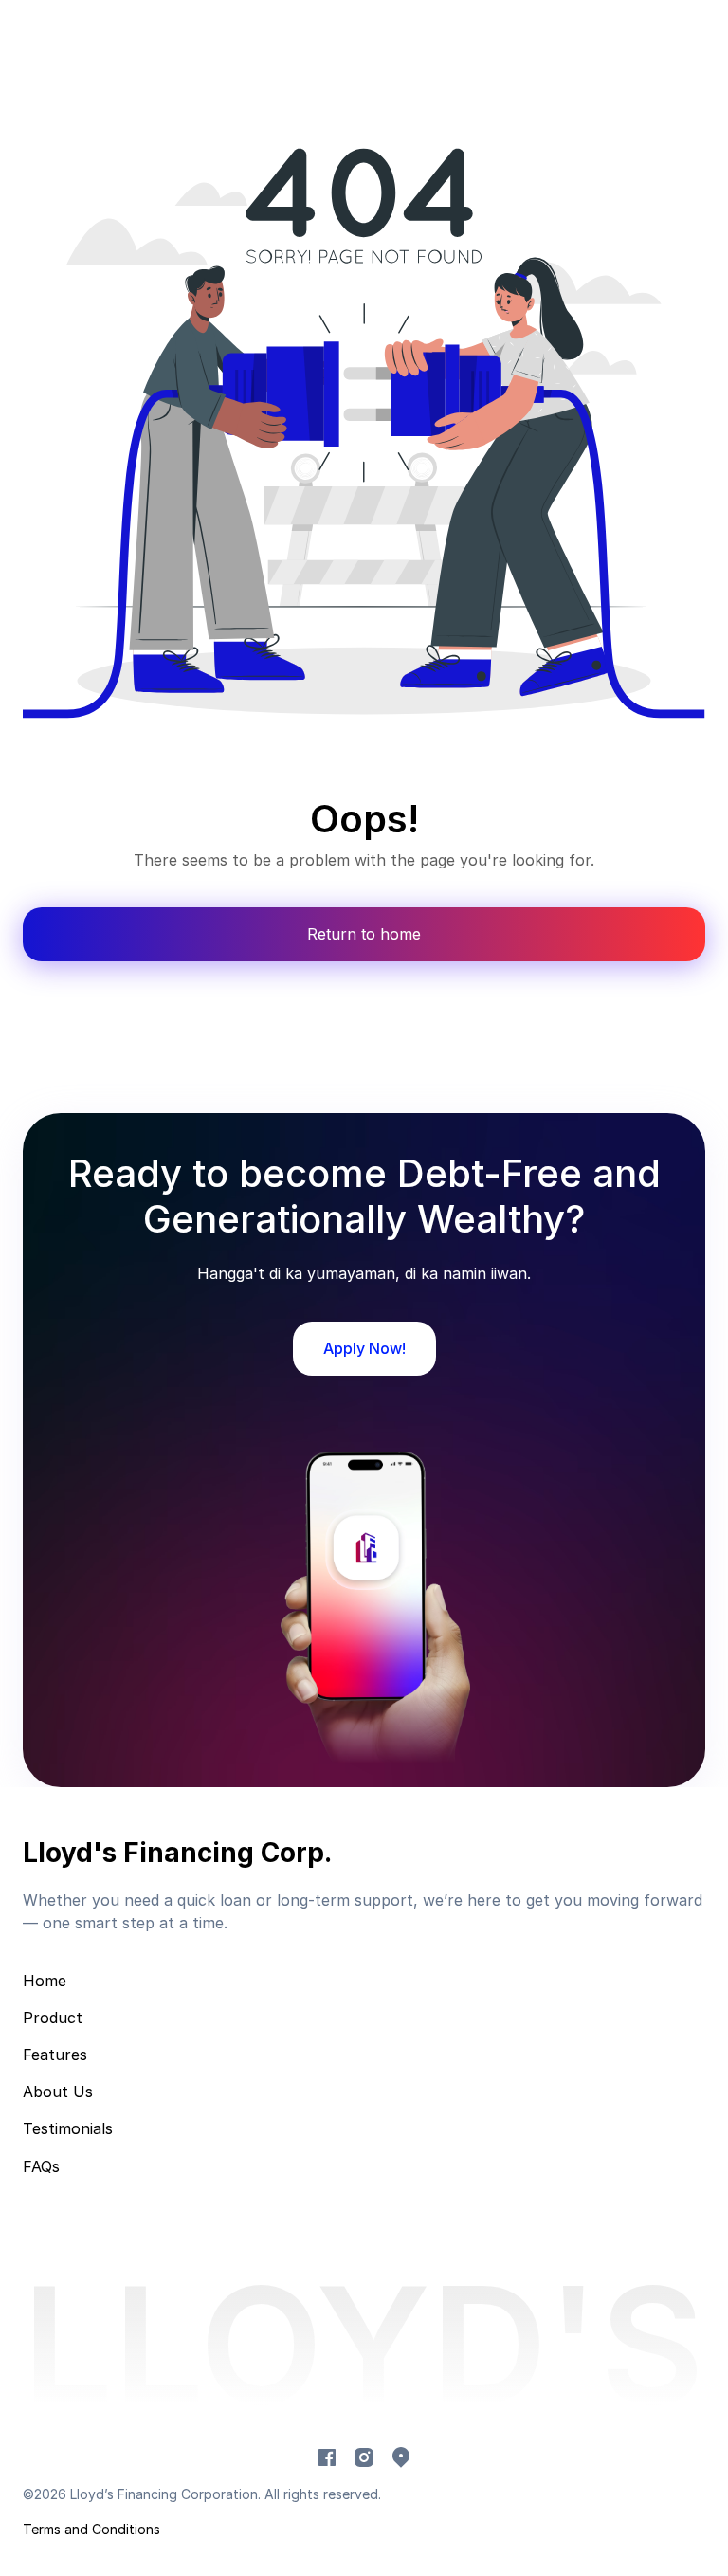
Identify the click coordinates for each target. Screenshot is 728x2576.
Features (55, 2055)
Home (45, 1981)
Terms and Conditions (91, 2529)
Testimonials (68, 2128)
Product (53, 2018)
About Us (58, 2092)
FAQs (41, 2166)
